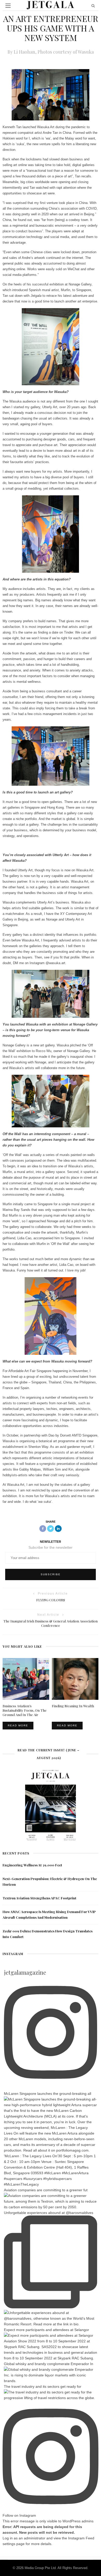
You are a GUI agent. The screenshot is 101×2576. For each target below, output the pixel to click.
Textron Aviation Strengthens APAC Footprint (39, 1898)
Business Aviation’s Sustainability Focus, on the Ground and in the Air (25, 1710)
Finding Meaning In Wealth (73, 1706)
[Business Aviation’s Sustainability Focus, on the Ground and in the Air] (26, 1679)
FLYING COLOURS (51, 1600)
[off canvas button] (8, 6)
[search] (93, 6)
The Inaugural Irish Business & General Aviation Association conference (51, 1623)
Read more (18, 1725)
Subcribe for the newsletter (51, 1547)
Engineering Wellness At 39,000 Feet (32, 1865)
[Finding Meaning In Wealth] (75, 1679)
